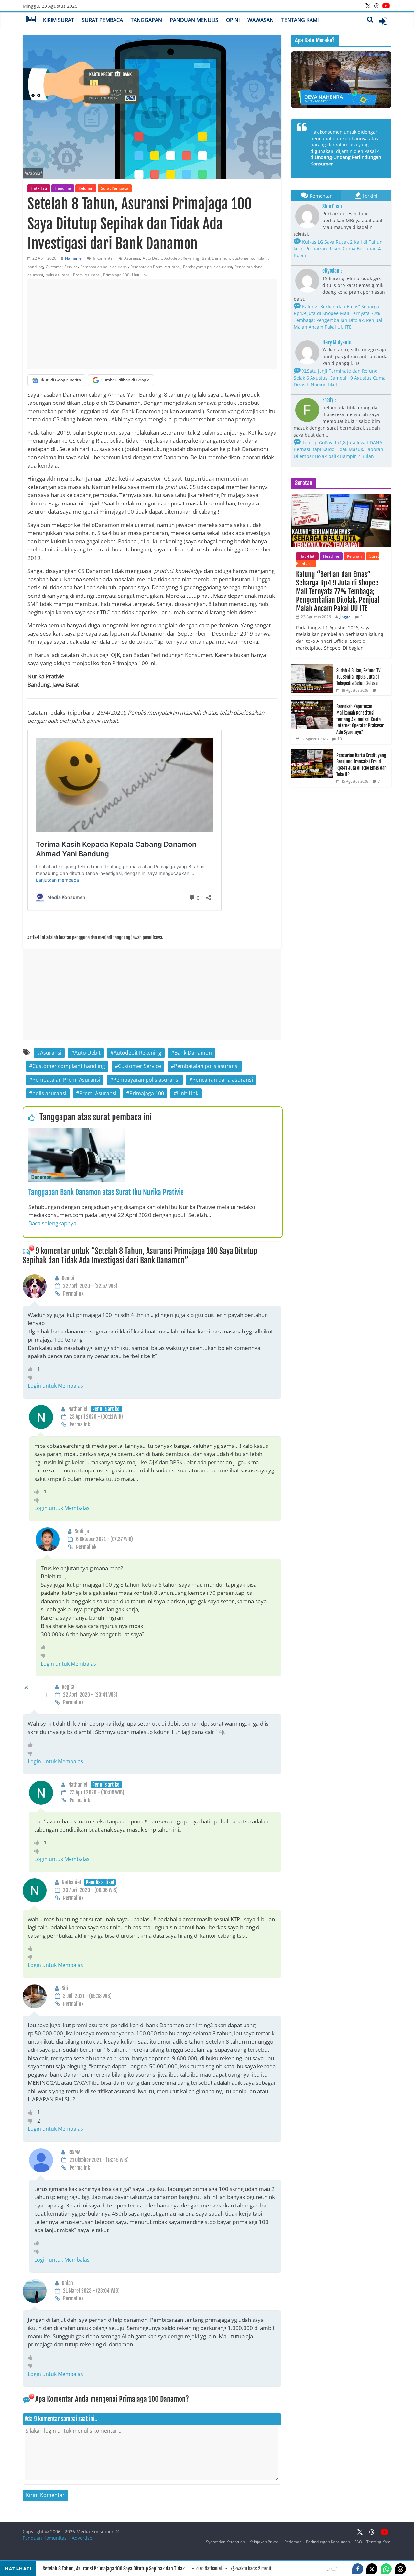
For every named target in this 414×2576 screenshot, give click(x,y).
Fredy (328, 400)
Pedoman (293, 2542)
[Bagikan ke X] (372, 2569)
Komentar (321, 196)
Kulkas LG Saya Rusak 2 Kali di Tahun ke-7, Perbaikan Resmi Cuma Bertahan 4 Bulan (338, 249)
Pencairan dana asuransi (223, 1080)
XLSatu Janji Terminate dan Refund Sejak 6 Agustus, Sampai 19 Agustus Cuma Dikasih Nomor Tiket (340, 378)
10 (340, 739)
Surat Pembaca (102, 20)
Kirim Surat (59, 20)
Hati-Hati (39, 188)
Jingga (345, 617)
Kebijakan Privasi (265, 2542)
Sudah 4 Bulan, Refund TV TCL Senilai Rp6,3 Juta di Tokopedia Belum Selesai (358, 677)
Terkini (370, 196)
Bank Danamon (216, 258)
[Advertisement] (152, 324)
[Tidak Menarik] (32, 1377)
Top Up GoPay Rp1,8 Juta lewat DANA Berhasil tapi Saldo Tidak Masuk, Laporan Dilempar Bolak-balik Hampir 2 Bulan (338, 449)
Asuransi (132, 258)
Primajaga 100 (116, 275)
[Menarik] (33, 1369)
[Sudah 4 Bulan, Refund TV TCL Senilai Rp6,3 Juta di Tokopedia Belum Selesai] (312, 668)
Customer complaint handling (69, 1066)
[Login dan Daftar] (383, 21)
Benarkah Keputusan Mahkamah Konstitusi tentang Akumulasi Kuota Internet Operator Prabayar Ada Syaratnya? (360, 719)
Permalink (73, 1294)
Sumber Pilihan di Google (125, 380)
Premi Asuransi (87, 275)
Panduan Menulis (194, 20)
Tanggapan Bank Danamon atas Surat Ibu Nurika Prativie (106, 1192)
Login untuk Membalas (55, 1386)
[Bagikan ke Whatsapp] (386, 2569)
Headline (63, 188)
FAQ (358, 2542)
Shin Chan (332, 206)
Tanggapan (146, 20)
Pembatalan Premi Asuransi (155, 267)
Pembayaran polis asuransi (207, 267)
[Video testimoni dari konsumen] (341, 80)
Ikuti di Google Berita (61, 380)
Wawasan (261, 20)
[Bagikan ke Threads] (400, 2569)
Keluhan (86, 188)
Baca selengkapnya (52, 1223)
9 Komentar (103, 258)
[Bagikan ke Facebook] (358, 2569)
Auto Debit (152, 258)
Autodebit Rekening (182, 258)
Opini (233, 20)
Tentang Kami (300, 20)
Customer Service (62, 267)
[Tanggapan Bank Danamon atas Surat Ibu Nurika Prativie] (77, 1132)
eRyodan (331, 271)
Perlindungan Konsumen (328, 2542)
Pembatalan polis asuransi (104, 267)
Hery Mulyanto (337, 342)
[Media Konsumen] (31, 20)
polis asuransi (58, 275)
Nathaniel (74, 258)
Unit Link (140, 275)
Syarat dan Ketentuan (225, 2542)
